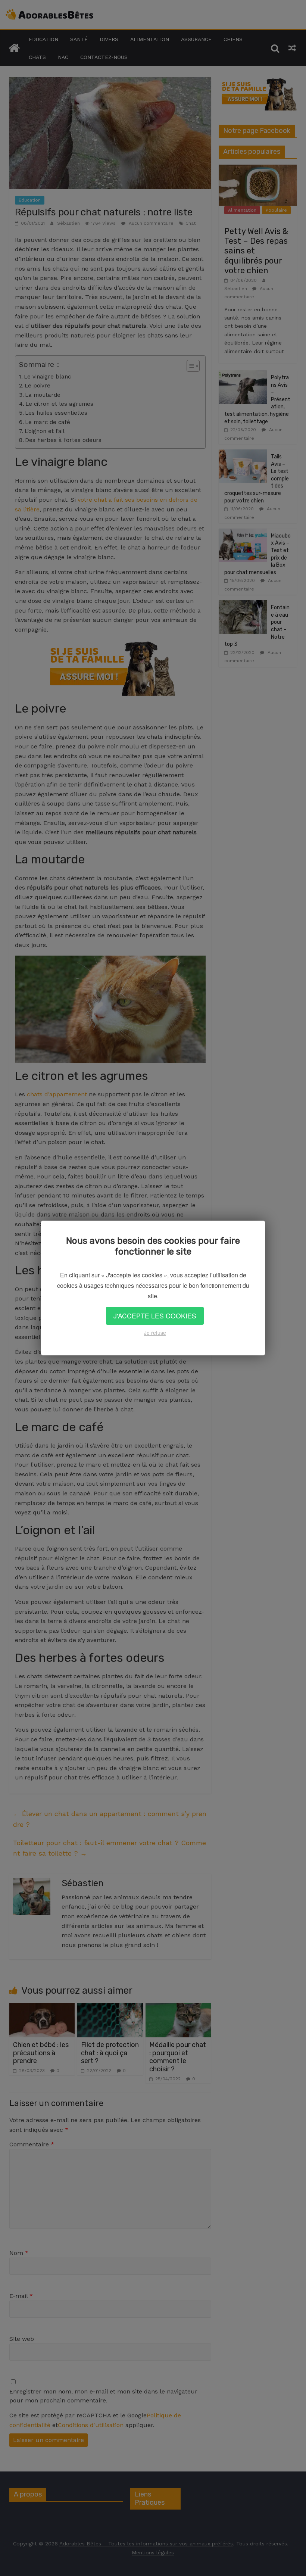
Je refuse (155, 1333)
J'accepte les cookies (155, 1316)
